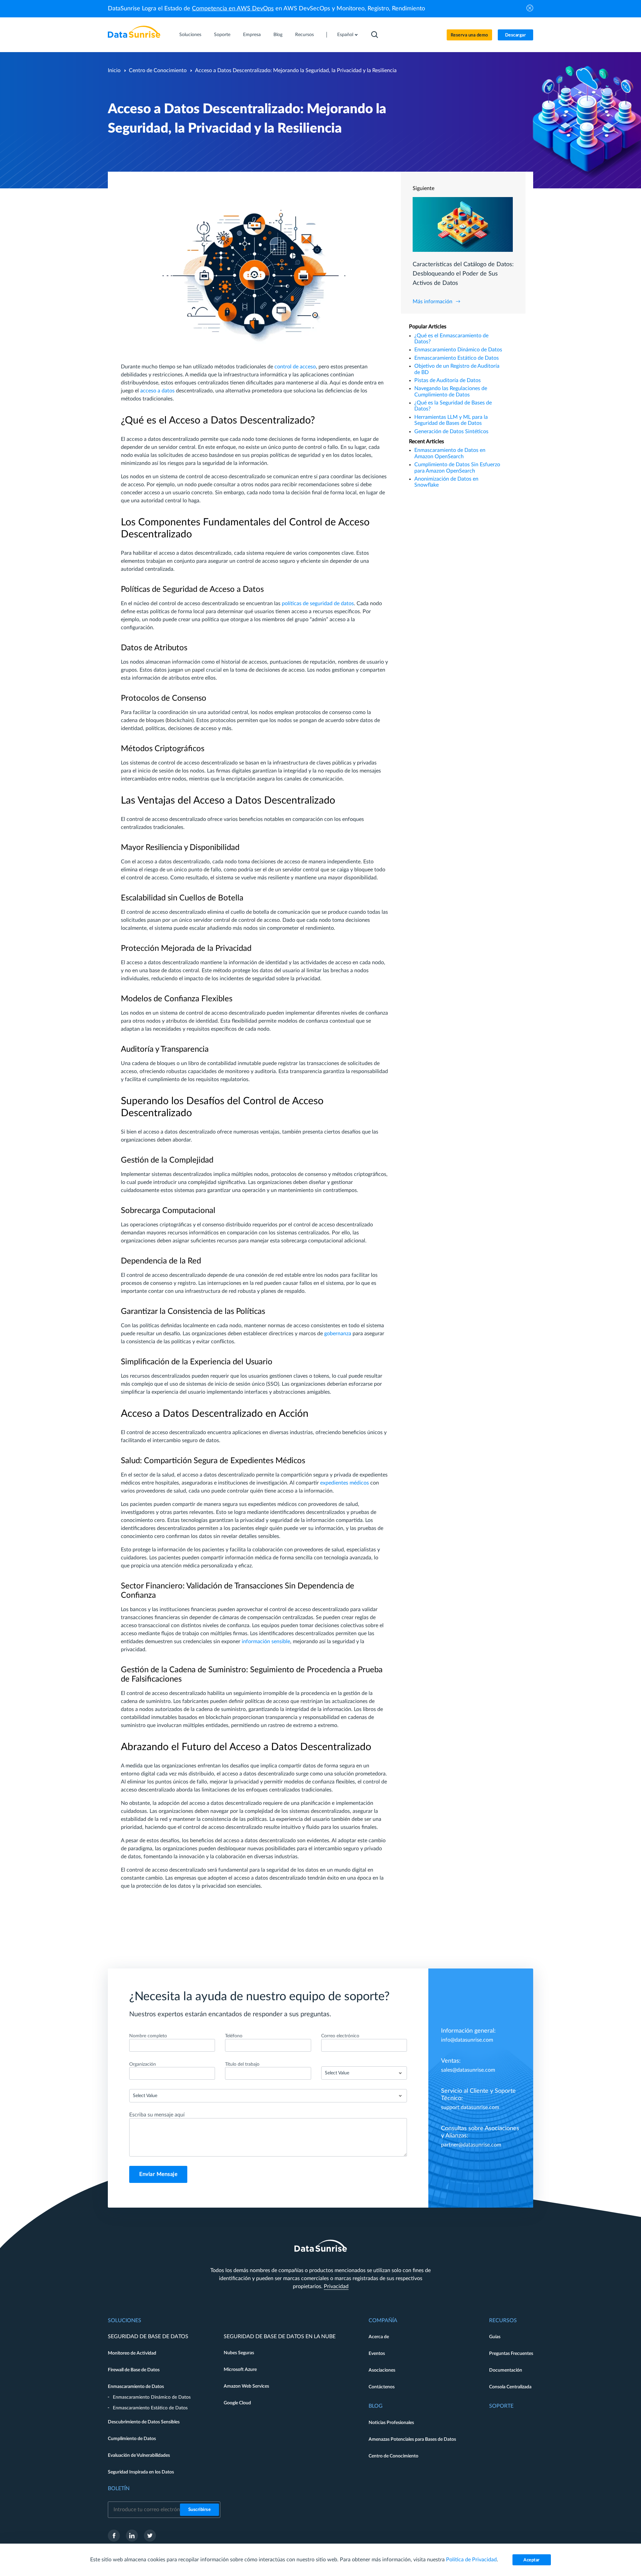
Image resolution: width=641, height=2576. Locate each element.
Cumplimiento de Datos (132, 2439)
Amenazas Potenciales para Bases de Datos (412, 2439)
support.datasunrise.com (470, 2107)
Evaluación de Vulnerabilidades (139, 2455)
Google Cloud (237, 2403)
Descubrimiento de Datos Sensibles (144, 2422)
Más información (433, 302)
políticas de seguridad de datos (318, 604)
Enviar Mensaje (158, 2174)
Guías (495, 2337)
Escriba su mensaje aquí (157, 2115)
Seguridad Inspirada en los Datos (141, 2472)
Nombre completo (148, 2036)
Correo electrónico (340, 2036)
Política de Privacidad (471, 2560)
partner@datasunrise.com (471, 2145)
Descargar (516, 35)
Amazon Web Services (246, 2386)
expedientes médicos (345, 1483)
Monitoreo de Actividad (132, 2353)
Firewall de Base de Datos (134, 2370)
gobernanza (338, 1334)
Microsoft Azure (240, 2370)
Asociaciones (382, 2370)
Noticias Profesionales (391, 2423)
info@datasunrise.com (467, 2040)
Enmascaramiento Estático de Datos (457, 358)
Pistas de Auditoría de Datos (448, 380)
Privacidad (336, 2286)
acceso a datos (157, 391)
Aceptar (532, 2560)
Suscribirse (200, 2510)
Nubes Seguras (239, 2353)
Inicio (114, 70)
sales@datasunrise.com (468, 2070)
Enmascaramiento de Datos (136, 2387)
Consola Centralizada (510, 2387)
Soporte (222, 35)
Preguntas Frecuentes (511, 2354)
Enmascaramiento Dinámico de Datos (458, 350)
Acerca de (379, 2337)
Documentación (506, 2370)
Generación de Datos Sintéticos (451, 432)
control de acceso (295, 367)
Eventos (377, 2354)
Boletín (119, 2488)
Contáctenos (382, 2387)
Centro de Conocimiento (158, 70)
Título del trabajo (242, 2064)
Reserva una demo (469, 35)
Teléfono (234, 2036)
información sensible (266, 1642)
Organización (143, 2064)
